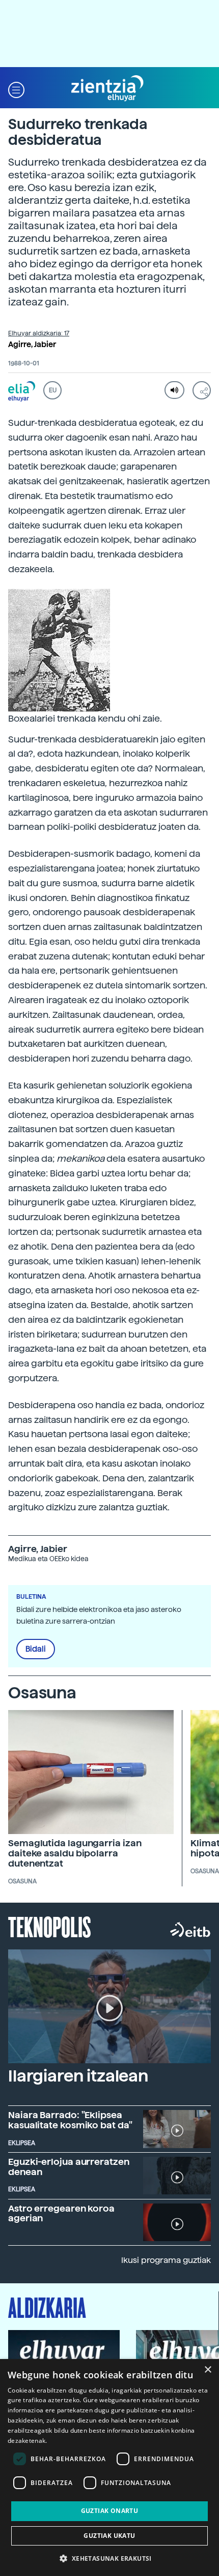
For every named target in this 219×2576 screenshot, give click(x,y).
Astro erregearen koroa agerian (61, 2213)
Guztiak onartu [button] (110, 2511)
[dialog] (109, 2468)
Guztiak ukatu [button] (109, 2536)
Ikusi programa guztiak (166, 2260)
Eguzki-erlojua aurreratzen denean (69, 2167)
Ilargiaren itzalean (78, 2076)
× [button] (208, 2370)
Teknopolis (50, 1926)
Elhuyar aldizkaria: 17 (39, 333)
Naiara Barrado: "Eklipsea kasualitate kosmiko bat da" (70, 2120)
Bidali (36, 1649)
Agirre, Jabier (32, 345)
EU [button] (53, 390)
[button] (16, 89)
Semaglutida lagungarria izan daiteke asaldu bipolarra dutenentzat (75, 1853)
